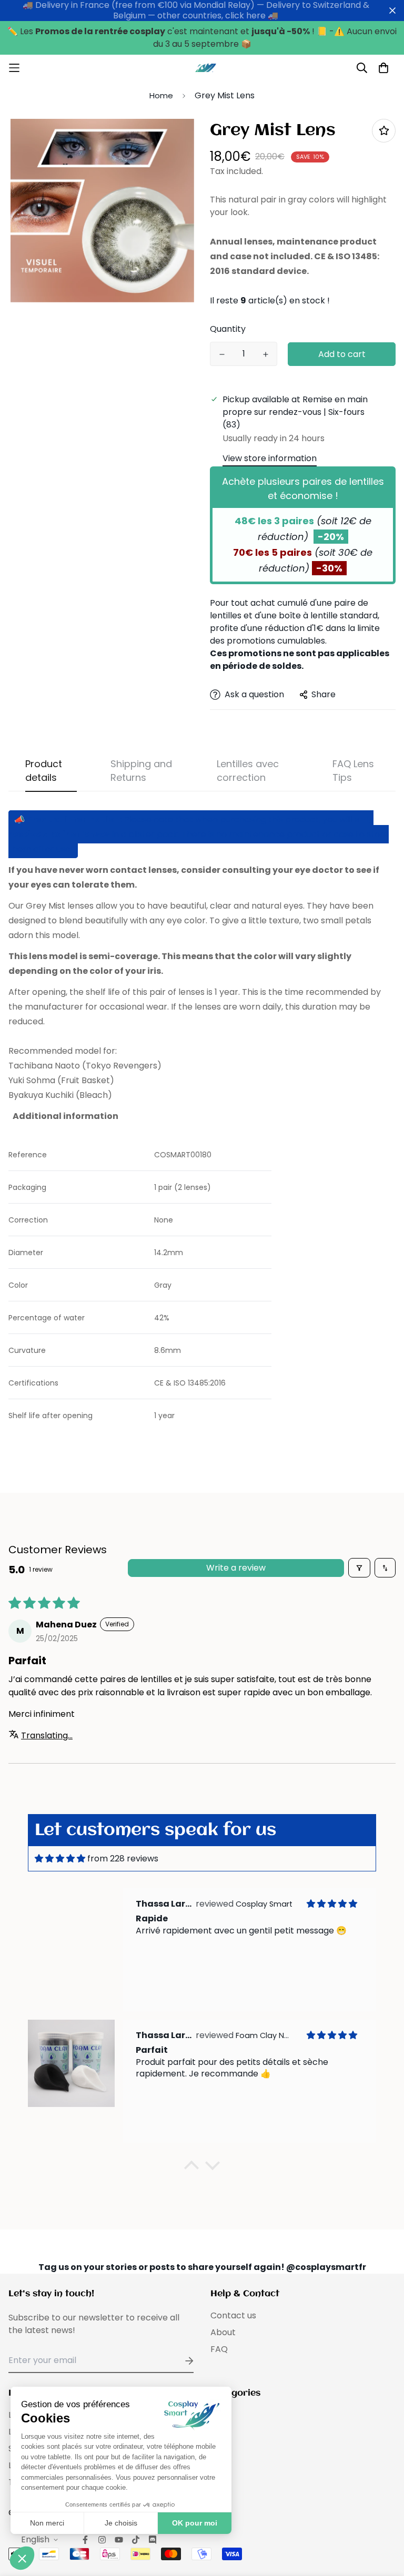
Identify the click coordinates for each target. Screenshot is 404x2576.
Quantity (228, 329)
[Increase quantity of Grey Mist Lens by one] (265, 354)
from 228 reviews (123, 1859)
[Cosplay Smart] (202, 68)
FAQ (219, 2349)
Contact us (233, 2315)
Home (161, 95)
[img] (60, 1859)
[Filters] (359, 1568)
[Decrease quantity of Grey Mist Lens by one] (222, 354)
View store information (270, 458)
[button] (191, 2168)
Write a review (236, 1568)
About (223, 2332)
